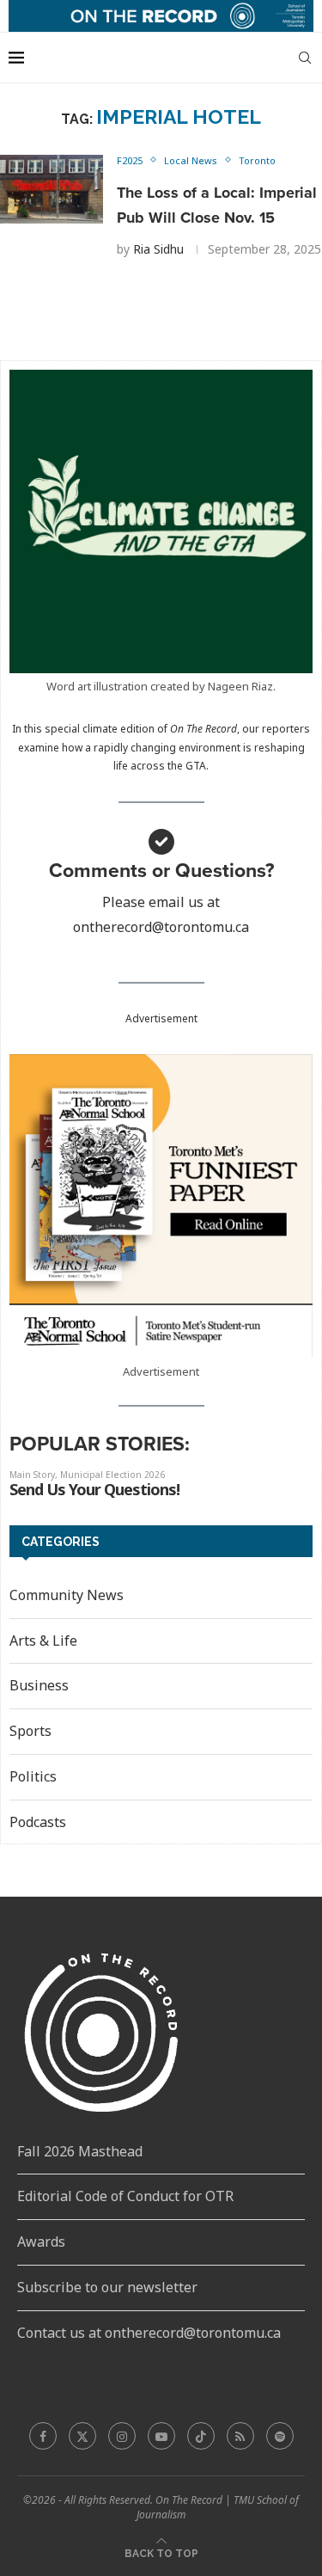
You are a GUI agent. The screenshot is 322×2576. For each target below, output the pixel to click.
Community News (67, 1595)
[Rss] (240, 2436)
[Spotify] (280, 2436)
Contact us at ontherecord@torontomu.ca (149, 2333)
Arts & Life (43, 1641)
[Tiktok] (201, 2436)
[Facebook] (43, 2436)
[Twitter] (82, 2436)
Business (39, 1685)
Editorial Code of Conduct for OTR (125, 2196)
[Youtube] (161, 2436)
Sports (30, 1731)
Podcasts (38, 1822)
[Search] (305, 58)
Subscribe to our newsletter (107, 2287)
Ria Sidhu (158, 249)
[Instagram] (122, 2436)
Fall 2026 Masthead (80, 2151)
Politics (33, 1776)
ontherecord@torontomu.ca (161, 927)
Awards (41, 2242)
